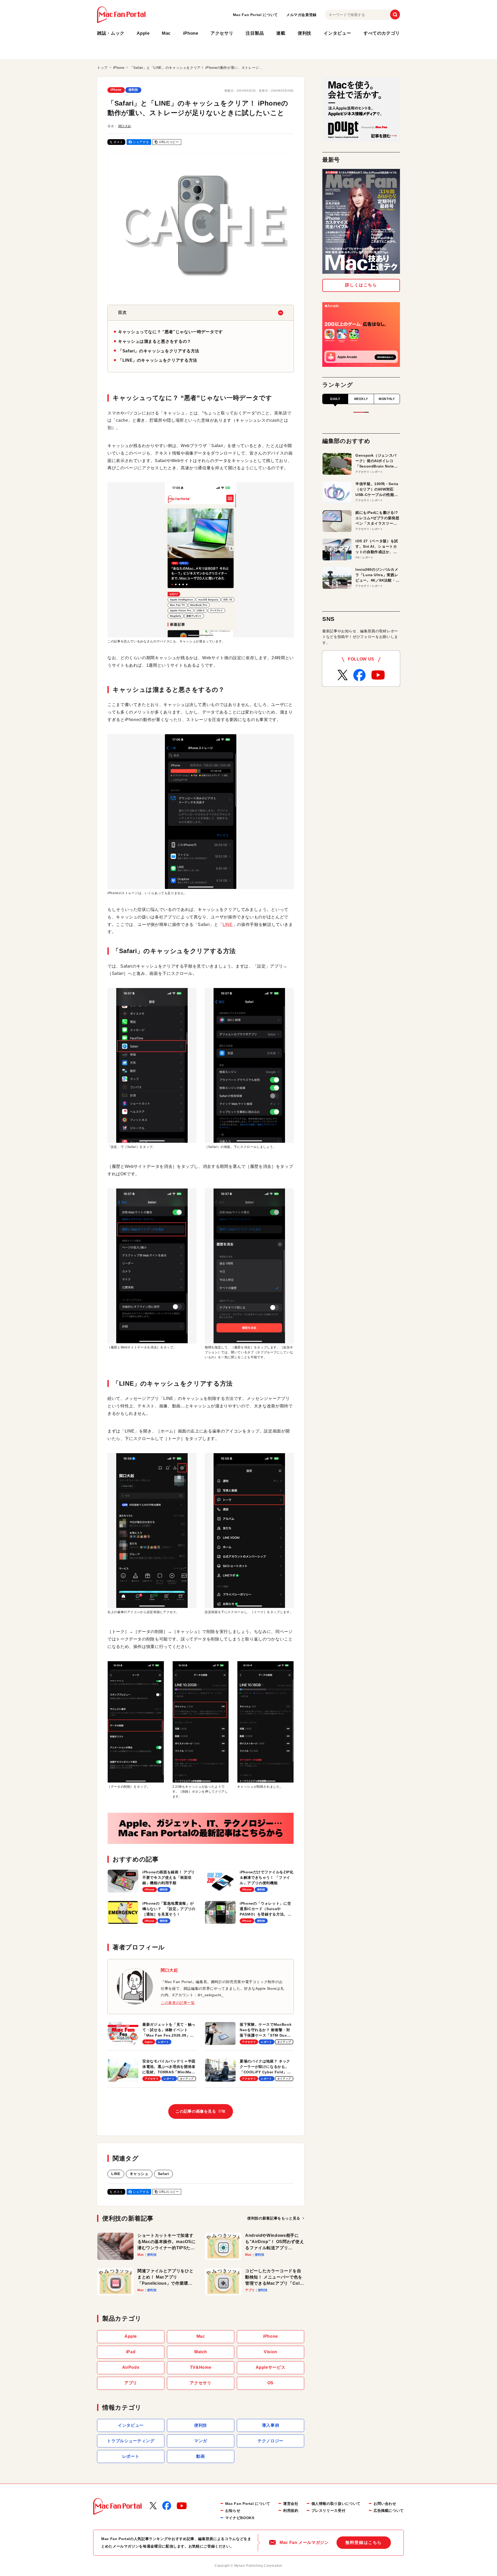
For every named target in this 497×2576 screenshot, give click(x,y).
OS (271, 2383)
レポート (131, 2456)
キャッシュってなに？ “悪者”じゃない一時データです (170, 332)
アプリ (131, 2383)
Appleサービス (271, 2367)
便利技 (305, 33)
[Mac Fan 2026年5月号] (361, 221)
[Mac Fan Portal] (121, 15)
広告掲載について (389, 2511)
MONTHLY (387, 399)
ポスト (118, 142)
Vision (271, 2352)
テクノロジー (271, 2441)
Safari (163, 2174)
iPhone (191, 33)
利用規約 (291, 2511)
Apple (143, 33)
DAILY (335, 399)
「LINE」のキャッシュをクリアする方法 (158, 360)
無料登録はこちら (364, 2542)
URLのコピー (169, 142)
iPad (131, 2352)
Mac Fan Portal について (255, 15)
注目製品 (255, 33)
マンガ (201, 2441)
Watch (201, 2352)
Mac (166, 33)
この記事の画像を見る (200, 2111)
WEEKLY (361, 399)
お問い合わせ (385, 2504)
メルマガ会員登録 (301, 15)
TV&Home (201, 2367)
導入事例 (271, 2425)
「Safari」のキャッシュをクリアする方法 (159, 351)
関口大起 (125, 126)
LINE (228, 925)
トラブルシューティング (131, 2441)
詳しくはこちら (361, 285)
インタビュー (337, 33)
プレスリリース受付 (328, 2511)
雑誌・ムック (111, 33)
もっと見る (274, 2218)
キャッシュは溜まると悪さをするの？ (155, 341)
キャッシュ (139, 2174)
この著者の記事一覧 (178, 2003)
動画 (200, 2456)
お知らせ (233, 2511)
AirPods (131, 2367)
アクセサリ (222, 33)
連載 (281, 33)
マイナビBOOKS (240, 2518)
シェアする (141, 142)
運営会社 (291, 2504)
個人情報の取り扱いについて (336, 2504)
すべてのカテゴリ (382, 33)
